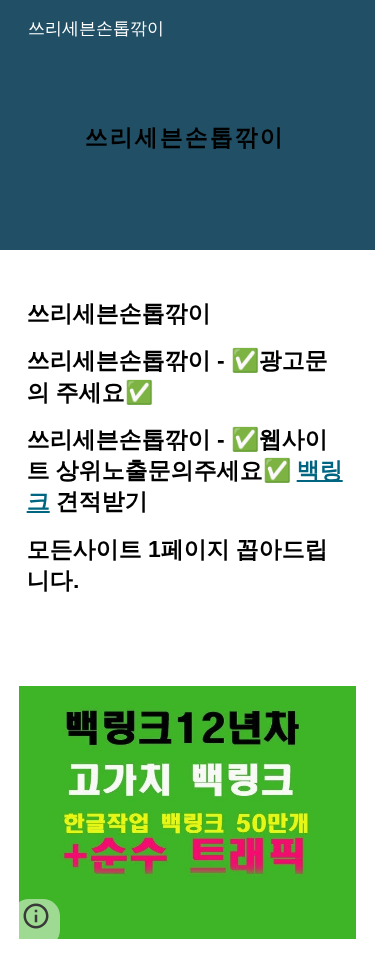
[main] (188, 124)
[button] (36, 923)
